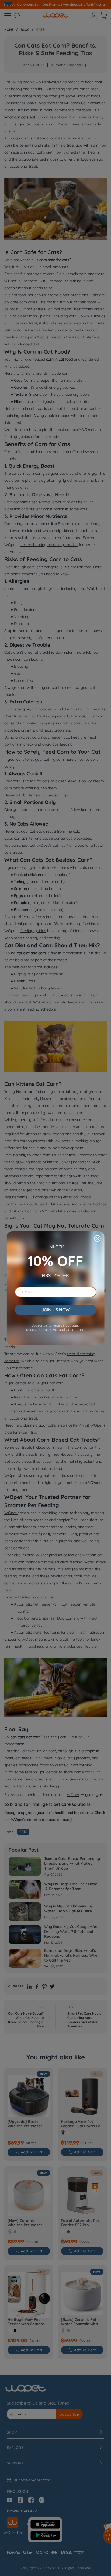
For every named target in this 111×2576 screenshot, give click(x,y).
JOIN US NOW (55, 1310)
